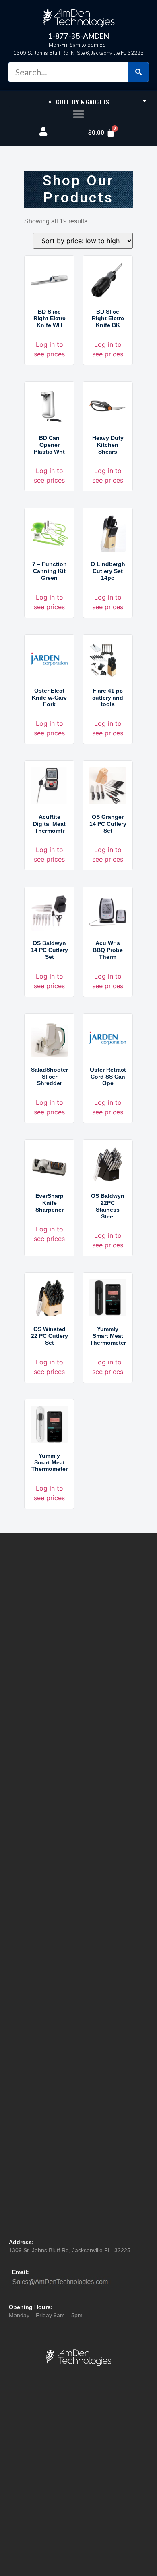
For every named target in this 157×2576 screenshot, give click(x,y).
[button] (79, 114)
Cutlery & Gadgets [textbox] (79, 102)
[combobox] (78, 101)
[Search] (138, 72)
